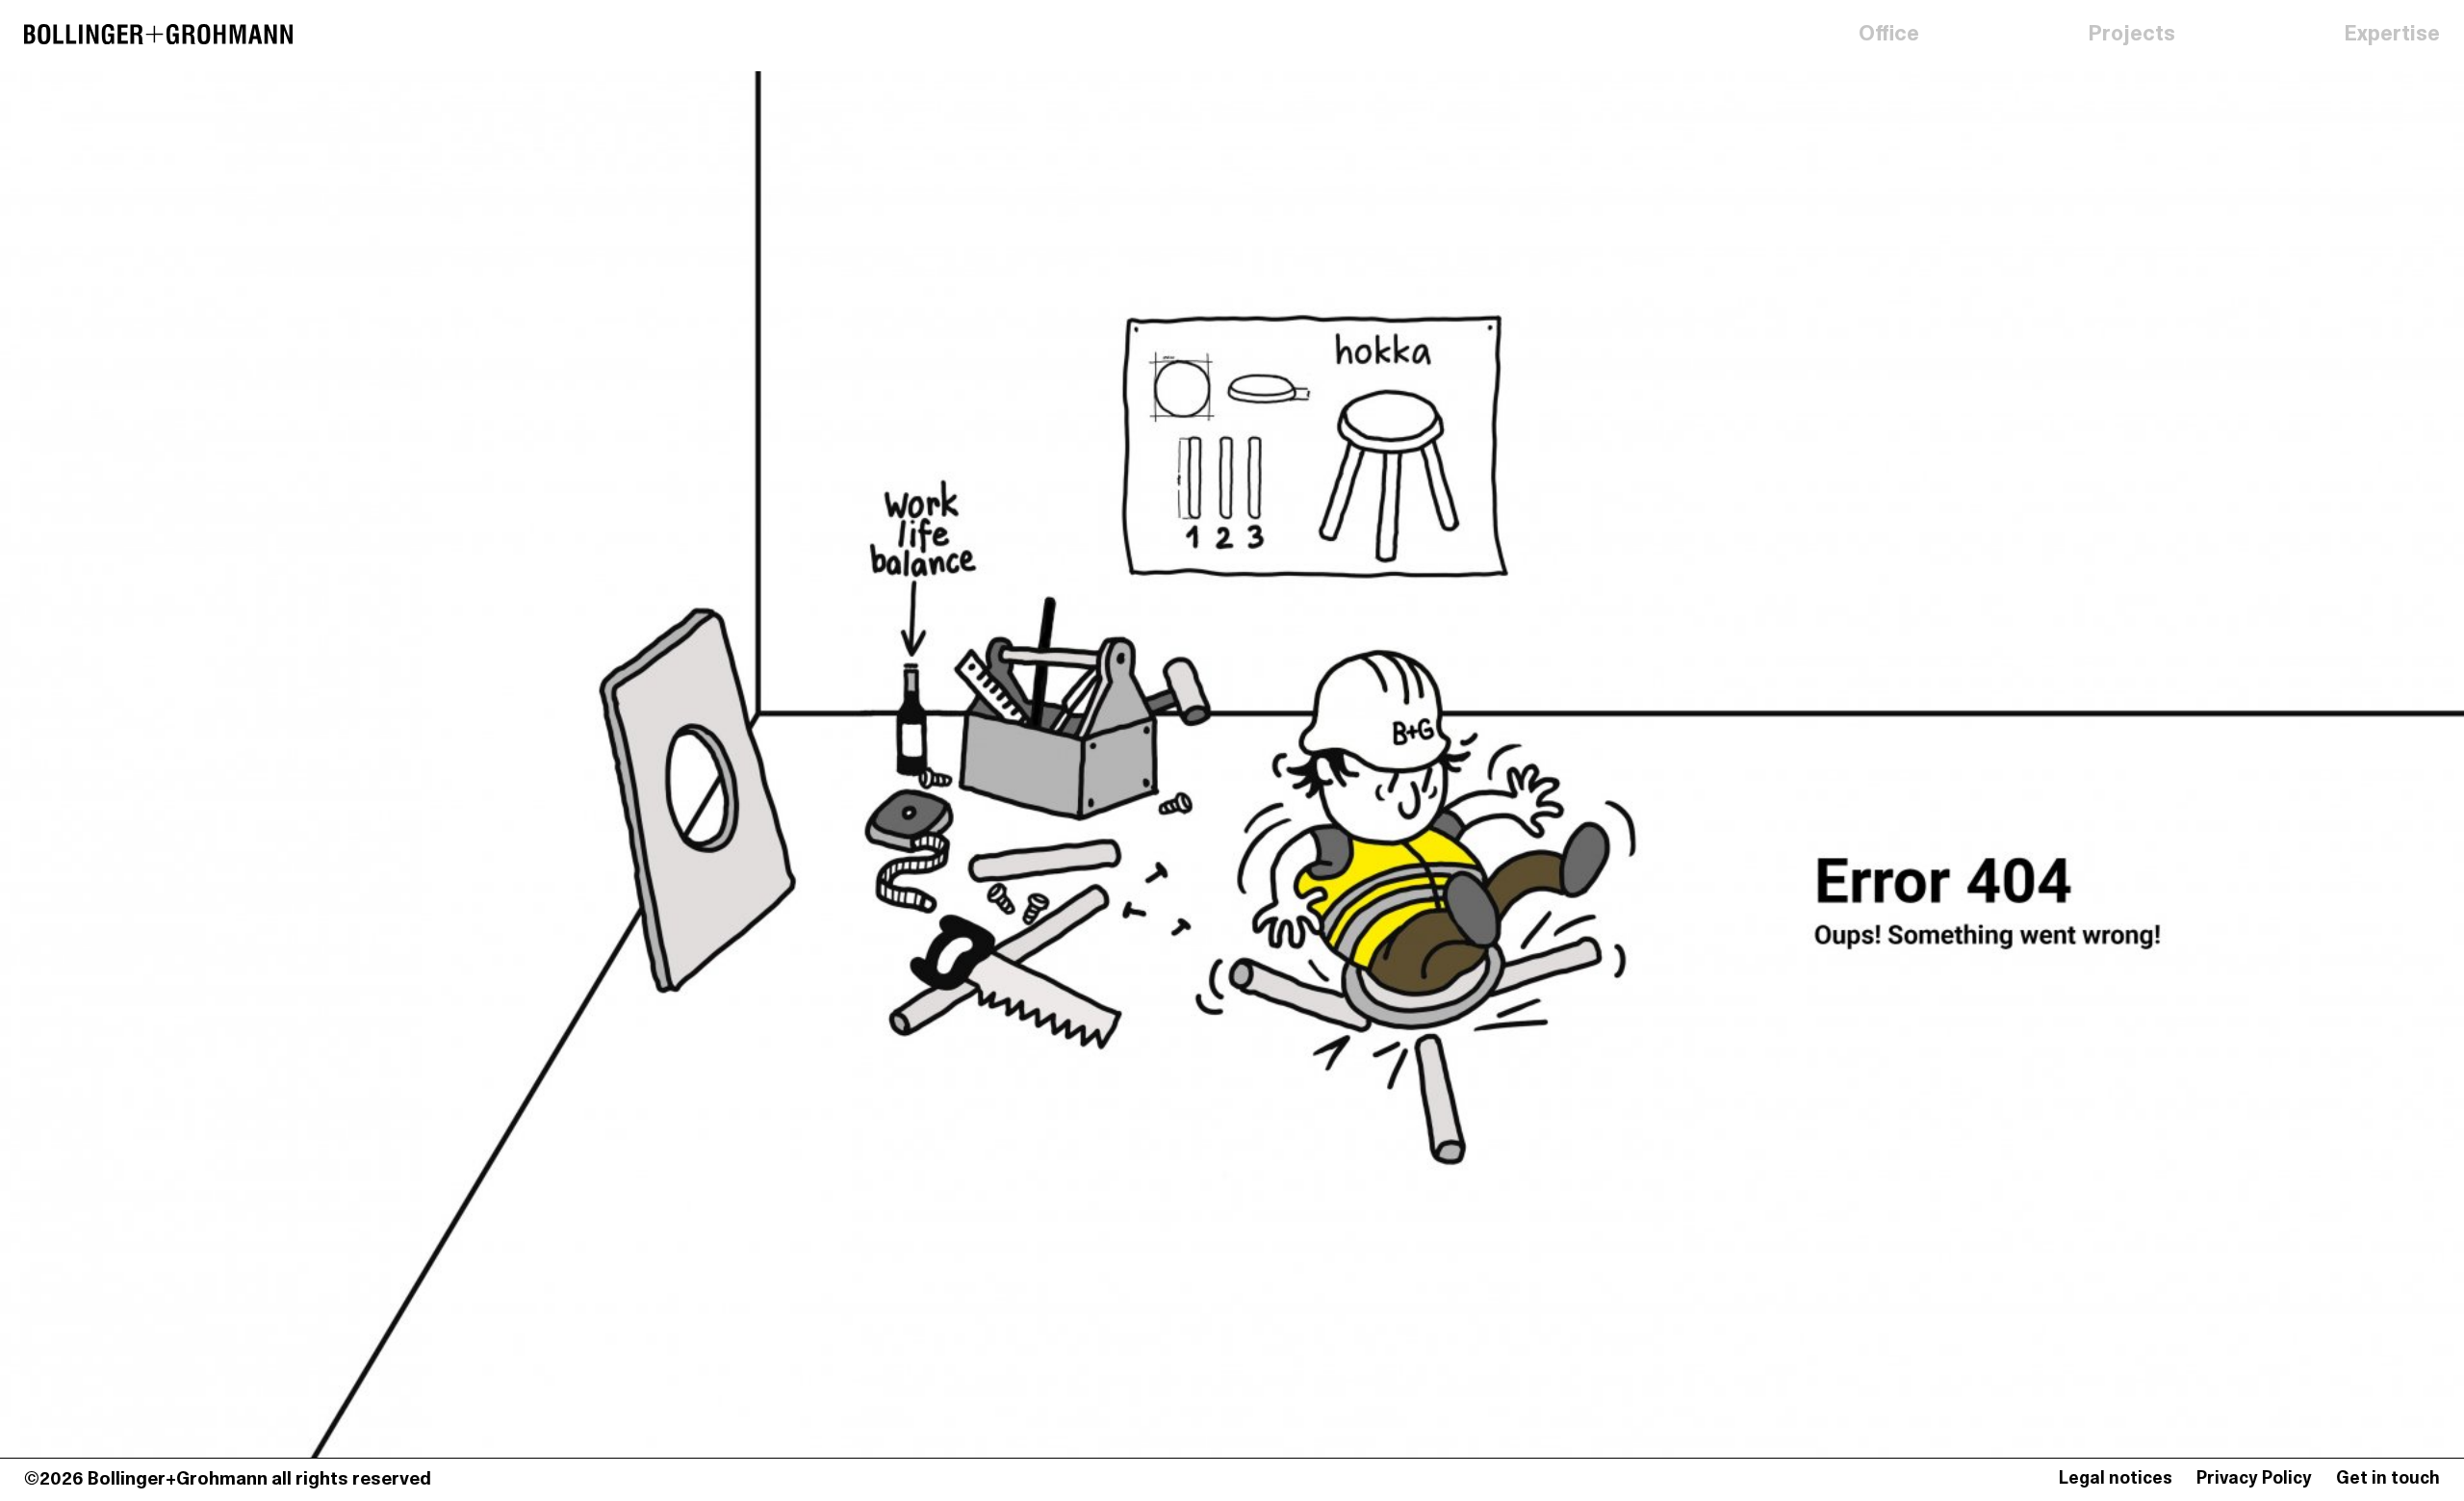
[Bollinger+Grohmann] (158, 36)
